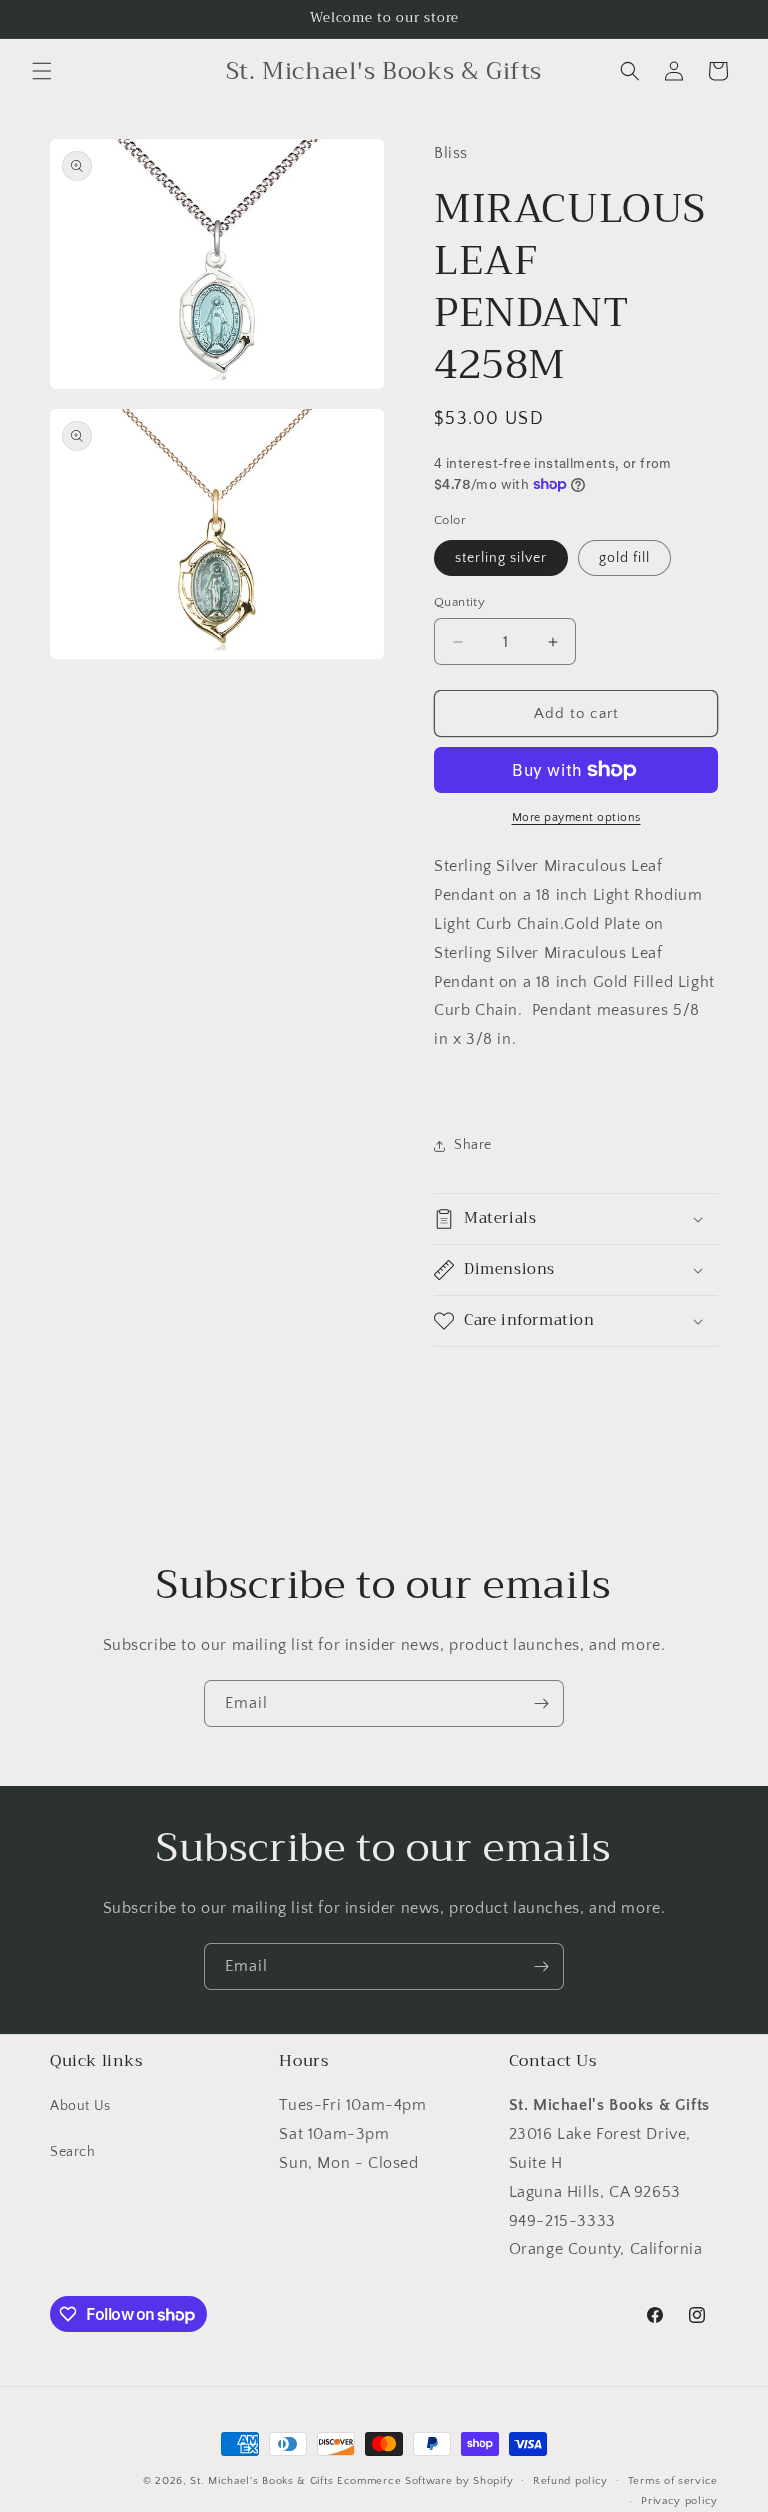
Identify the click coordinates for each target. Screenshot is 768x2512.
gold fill (624, 558)
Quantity (459, 602)
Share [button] (473, 1145)
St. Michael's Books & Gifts (261, 2481)
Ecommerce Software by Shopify (425, 2481)
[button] (42, 71)
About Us (80, 2106)
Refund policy (570, 2481)
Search (73, 2152)
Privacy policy (679, 2501)
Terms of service (673, 2481)
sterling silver (501, 558)
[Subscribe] (541, 1703)
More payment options (576, 817)
